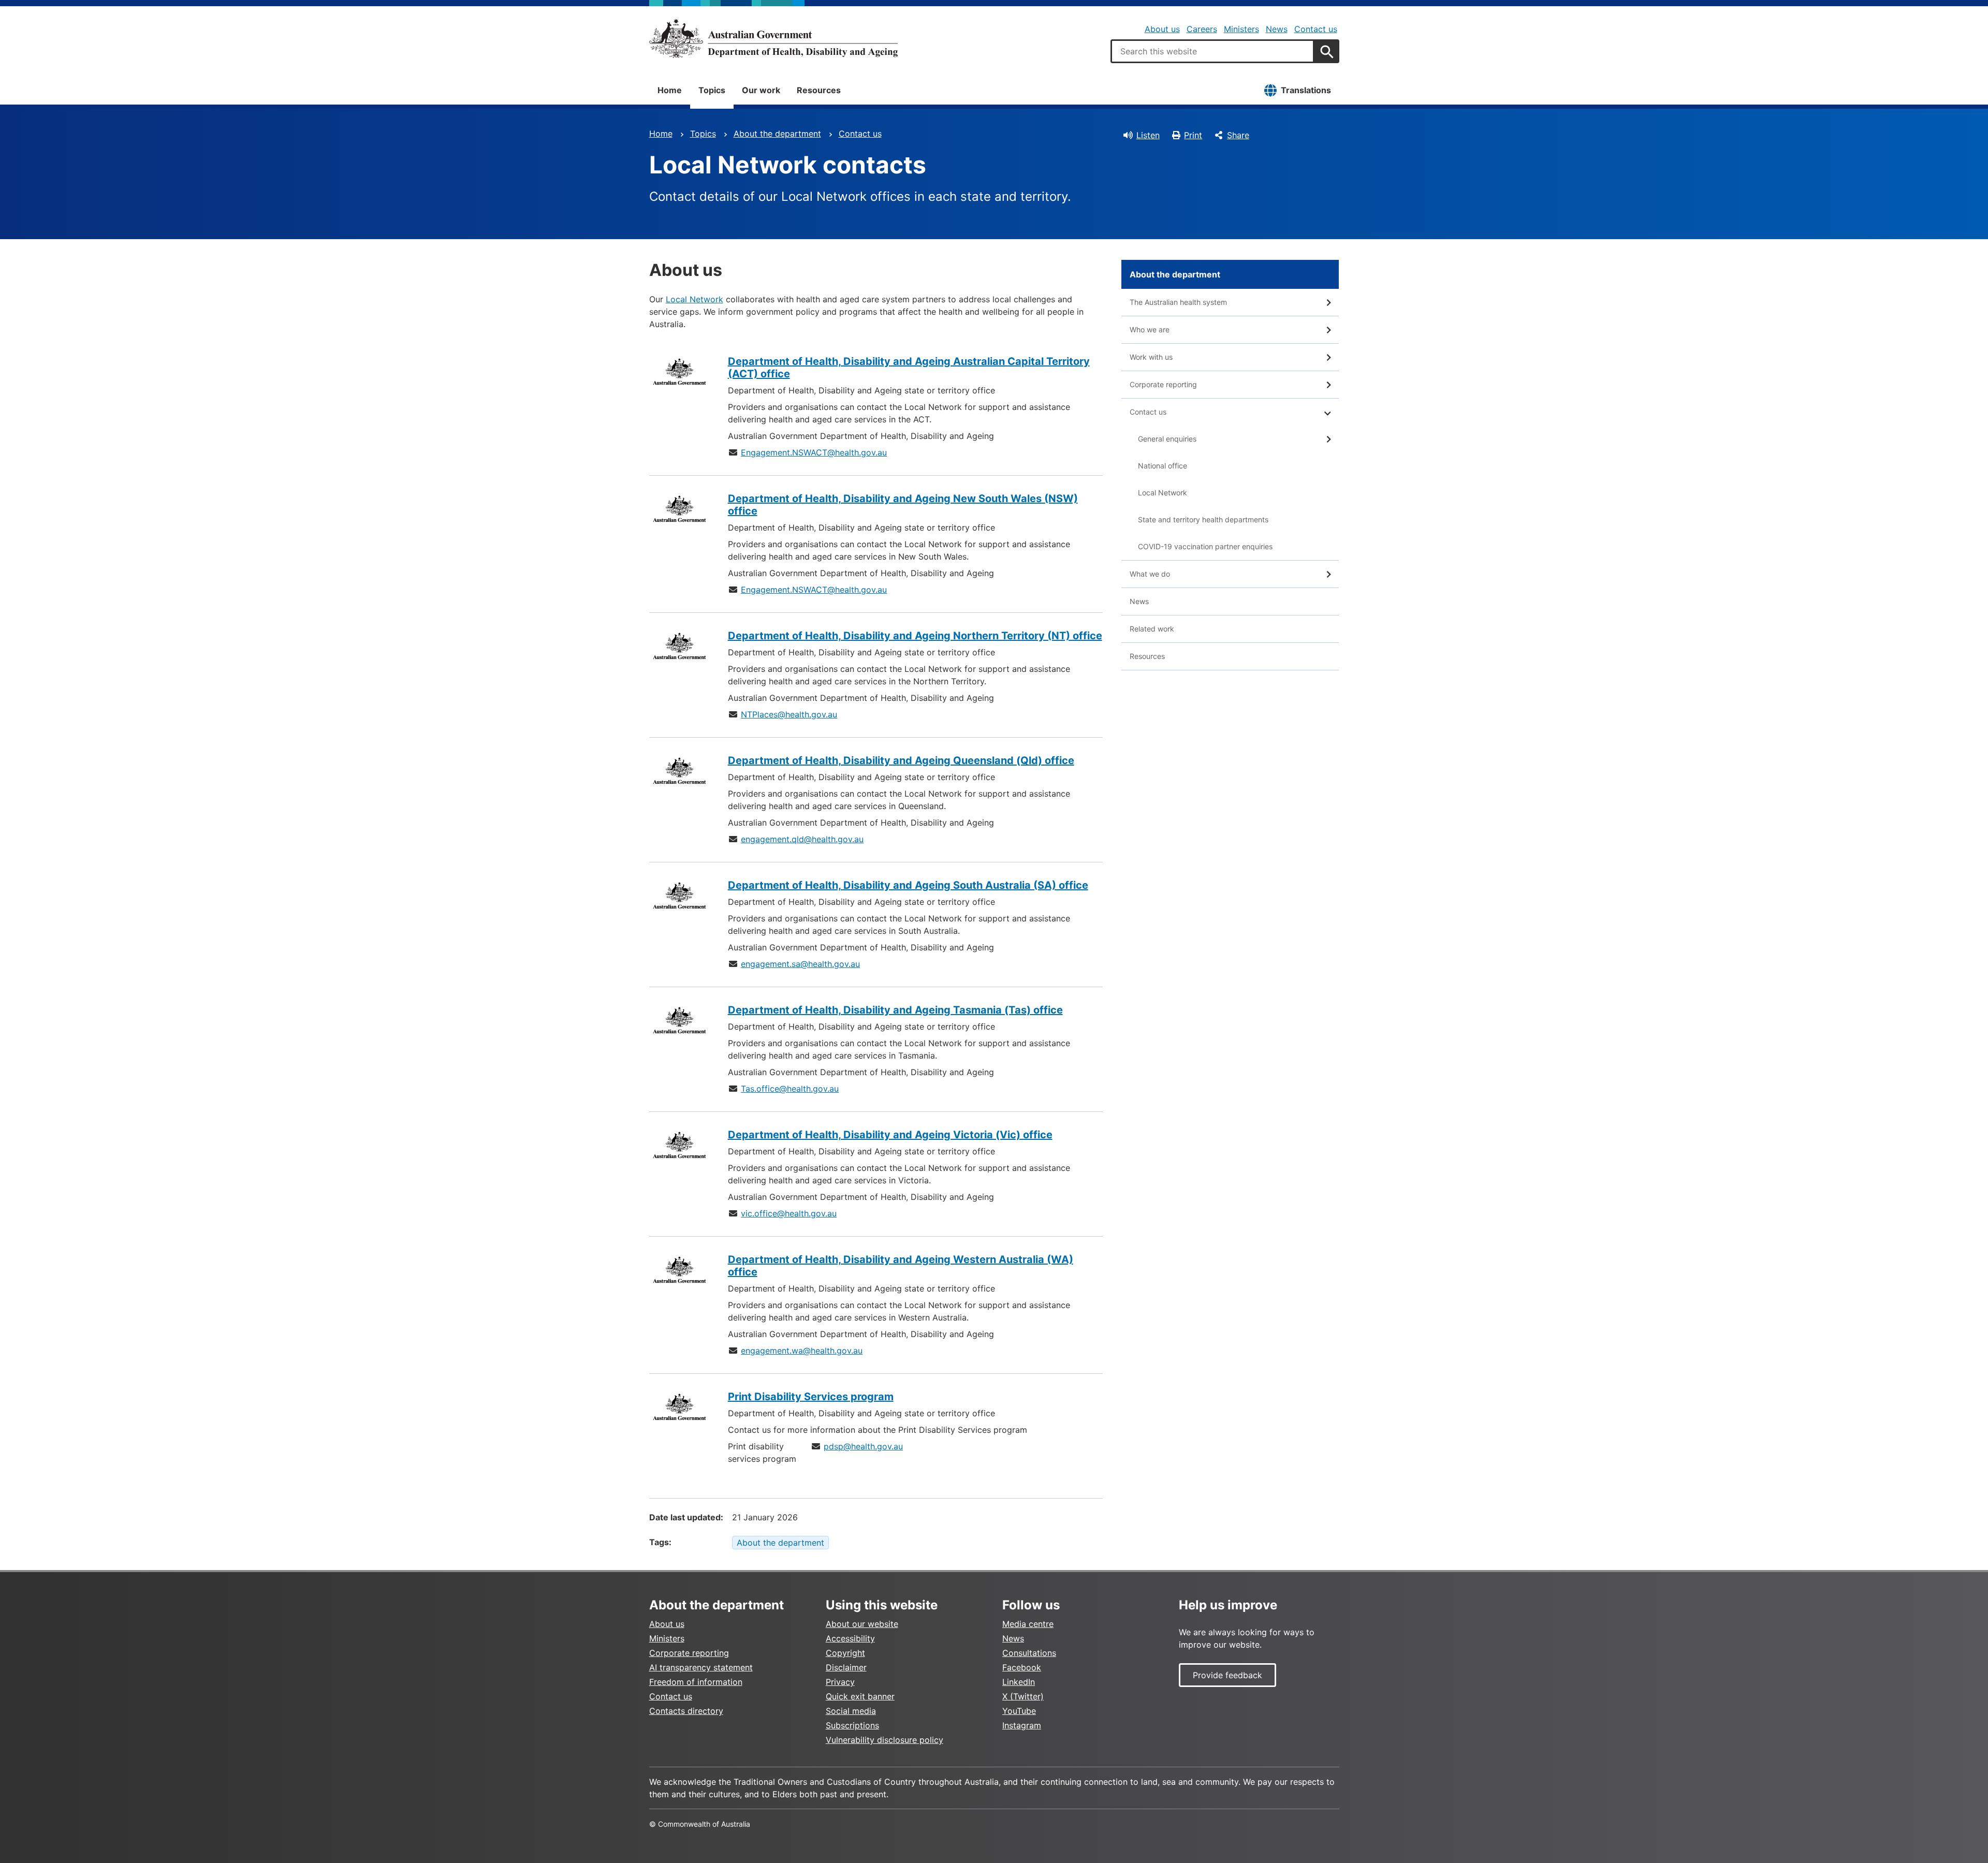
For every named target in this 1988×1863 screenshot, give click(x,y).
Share (1238, 135)
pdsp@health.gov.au (863, 1446)
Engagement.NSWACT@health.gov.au (814, 452)
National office (1163, 466)
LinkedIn (1019, 1682)
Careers (1202, 29)
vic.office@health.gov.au (789, 1213)
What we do (1150, 574)
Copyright (845, 1653)
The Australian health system (1178, 302)
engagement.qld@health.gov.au (802, 839)
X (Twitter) (1023, 1696)
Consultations (1029, 1653)
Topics (712, 90)
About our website (862, 1624)
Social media (851, 1711)
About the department (777, 134)
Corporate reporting (1163, 384)
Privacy (840, 1682)
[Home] (773, 38)
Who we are (1150, 329)
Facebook (1022, 1667)
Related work (1152, 629)
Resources (819, 90)
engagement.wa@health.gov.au (802, 1351)
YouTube (1019, 1711)
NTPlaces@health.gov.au (789, 714)
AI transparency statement (701, 1667)
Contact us (1316, 29)
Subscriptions (852, 1725)
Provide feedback (1227, 1675)
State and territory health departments (1203, 519)
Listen (1148, 135)
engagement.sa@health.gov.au (800, 964)
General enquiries (1167, 439)
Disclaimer (846, 1667)
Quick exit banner (860, 1696)
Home (670, 90)
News (1277, 29)
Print (1193, 135)
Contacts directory (686, 1711)
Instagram (1022, 1725)
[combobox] (1212, 51)
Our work (761, 90)
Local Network (695, 299)
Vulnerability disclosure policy (885, 1740)
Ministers (1241, 29)
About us (1162, 29)
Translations (1306, 90)
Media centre (1028, 1624)
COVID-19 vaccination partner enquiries (1205, 546)
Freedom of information (696, 1682)
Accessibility (850, 1638)
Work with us (1151, 357)
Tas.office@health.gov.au (790, 1089)
